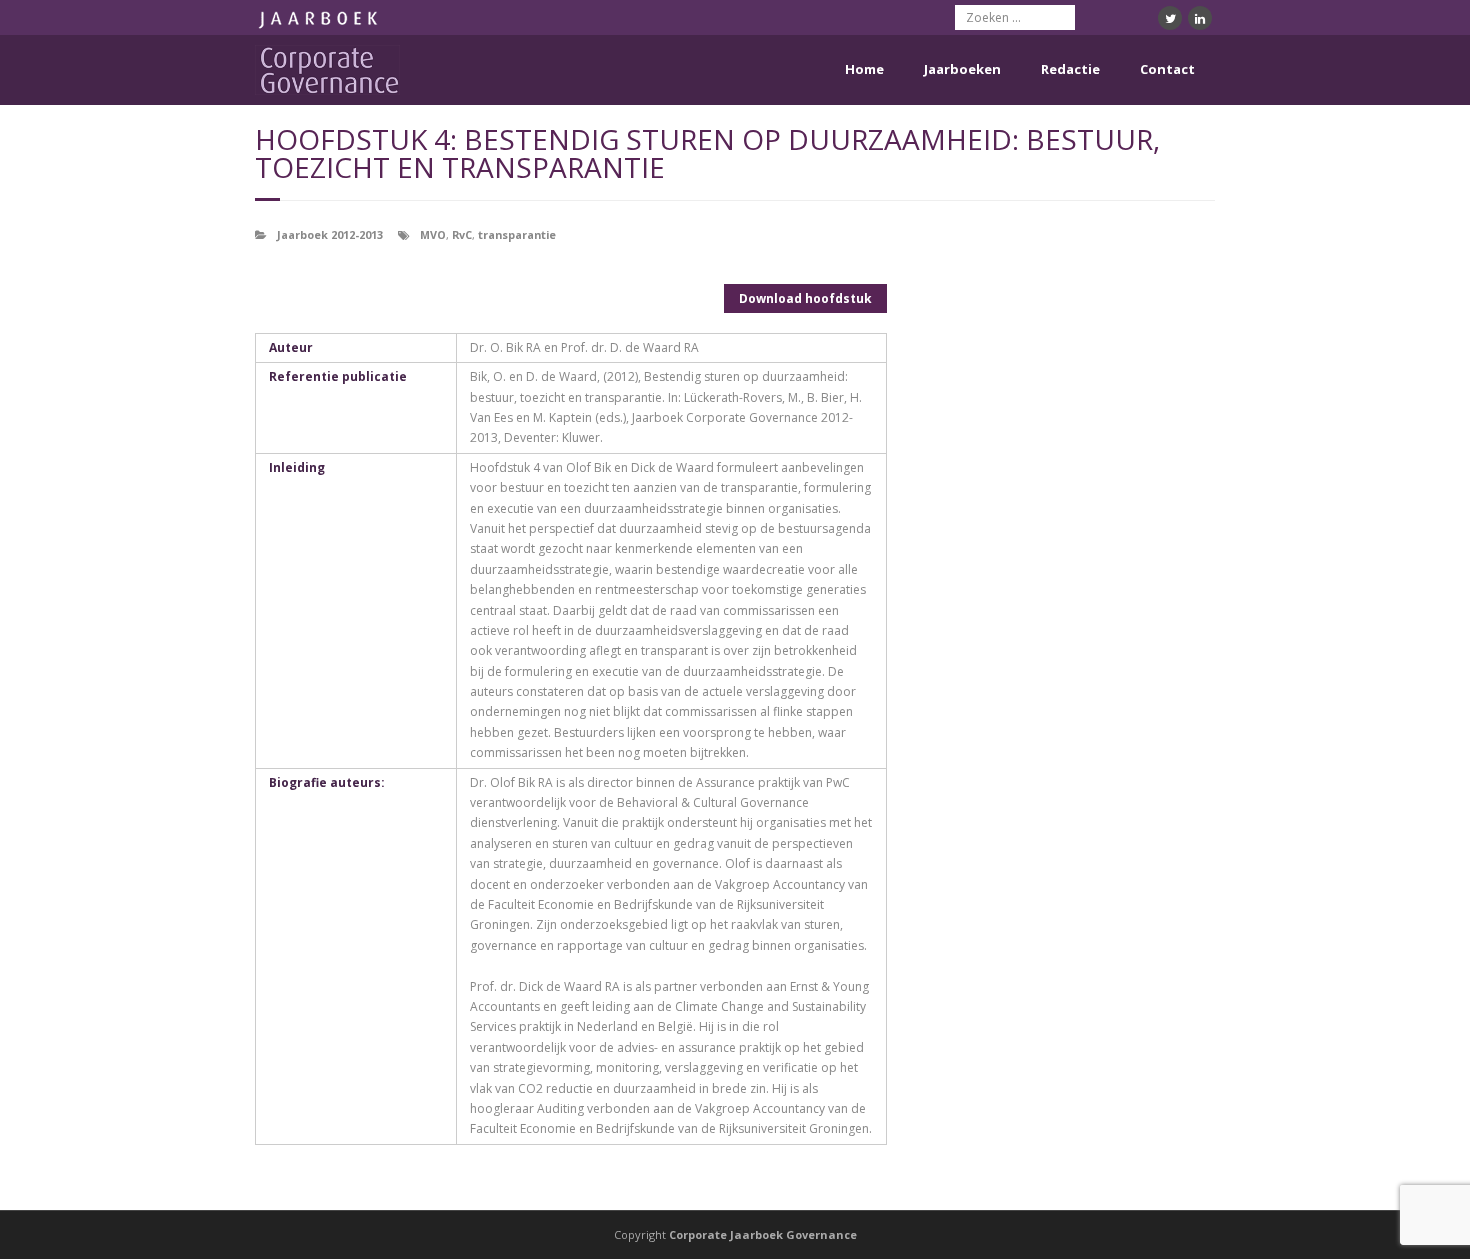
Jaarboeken (962, 69)
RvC (462, 234)
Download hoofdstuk (805, 298)
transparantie (517, 234)
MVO (433, 234)
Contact (1167, 69)
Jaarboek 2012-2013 (330, 234)
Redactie (1070, 69)
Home (864, 69)
